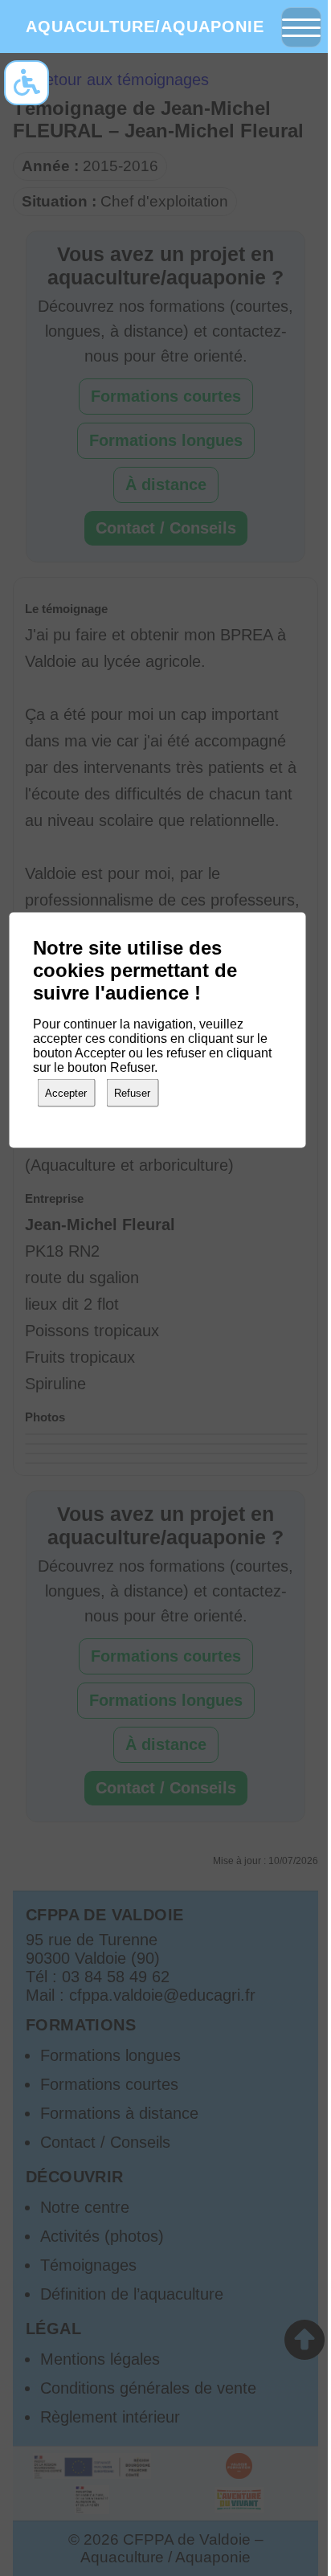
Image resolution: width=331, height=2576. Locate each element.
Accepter (66, 1093)
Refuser (132, 1093)
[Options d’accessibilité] (27, 83)
